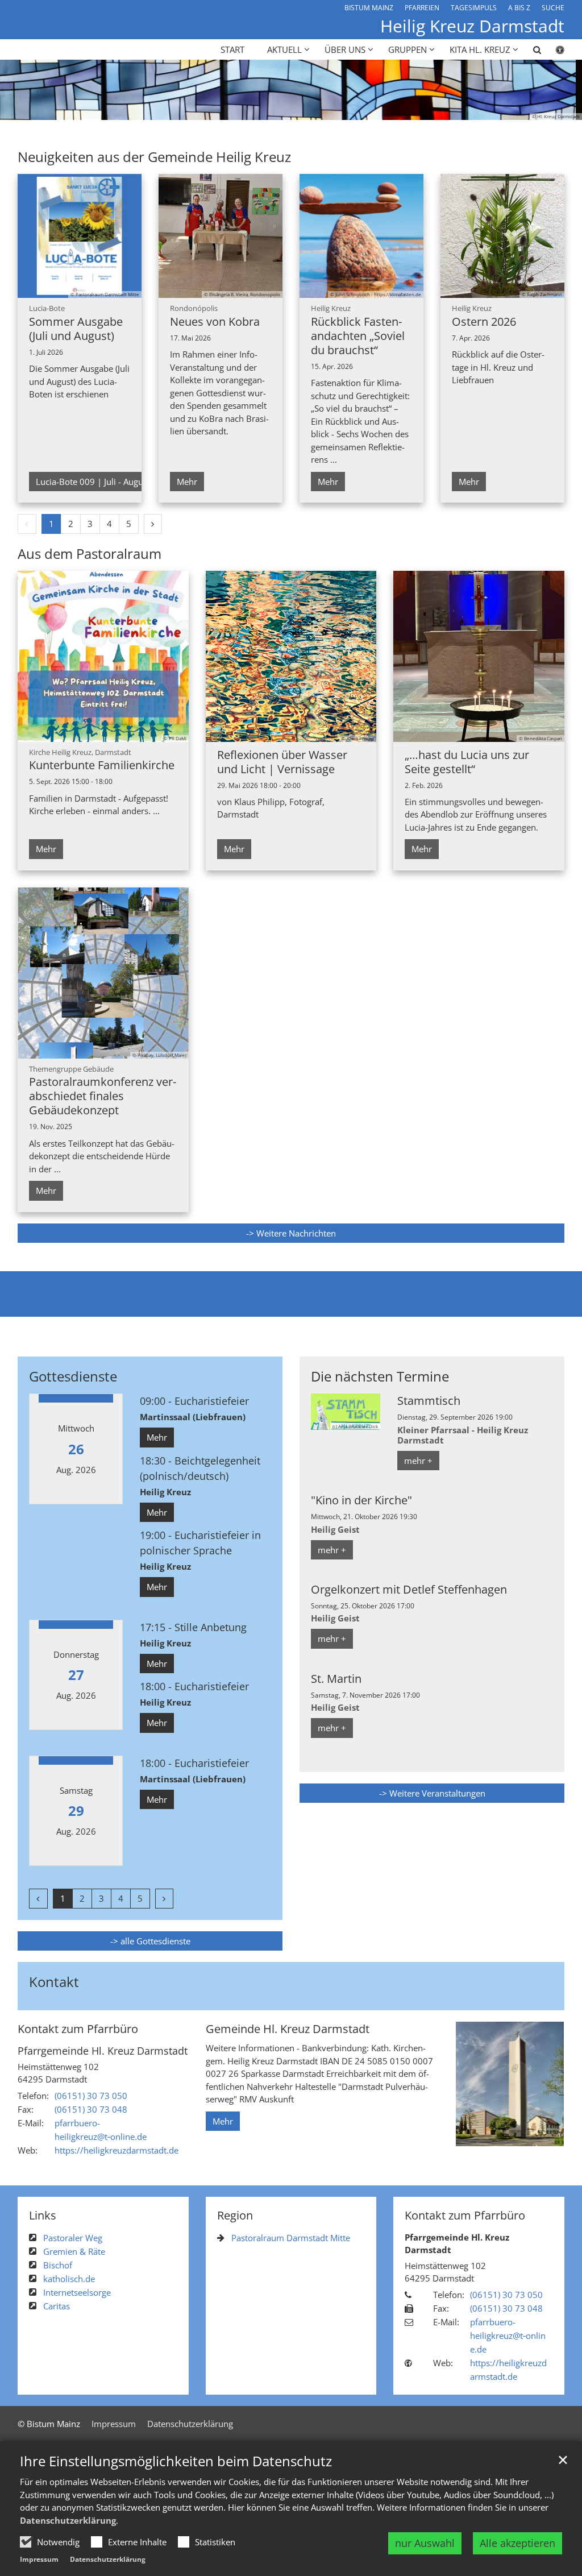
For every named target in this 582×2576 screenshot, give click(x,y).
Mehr (187, 482)
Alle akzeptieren (517, 2543)
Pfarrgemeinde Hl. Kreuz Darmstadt (103, 2051)
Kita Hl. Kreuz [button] (480, 49)
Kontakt (54, 1982)
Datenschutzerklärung (68, 2520)
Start (232, 49)
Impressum (39, 2559)
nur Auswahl (425, 2543)
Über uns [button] (345, 49)
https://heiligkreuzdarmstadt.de (117, 2150)
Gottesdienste (73, 1376)
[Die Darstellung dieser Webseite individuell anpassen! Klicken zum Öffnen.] (553, 52)
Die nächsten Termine (380, 1376)
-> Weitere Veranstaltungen (432, 1793)
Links (43, 2215)
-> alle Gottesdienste (150, 1941)
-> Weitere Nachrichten (291, 1233)
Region (235, 2215)
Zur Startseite (44, 6)
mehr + (418, 1461)
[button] (530, 52)
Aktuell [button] (284, 49)
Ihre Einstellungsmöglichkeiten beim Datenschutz (176, 2461)
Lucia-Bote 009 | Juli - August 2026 (104, 482)
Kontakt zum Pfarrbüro (78, 2029)
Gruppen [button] (408, 49)
